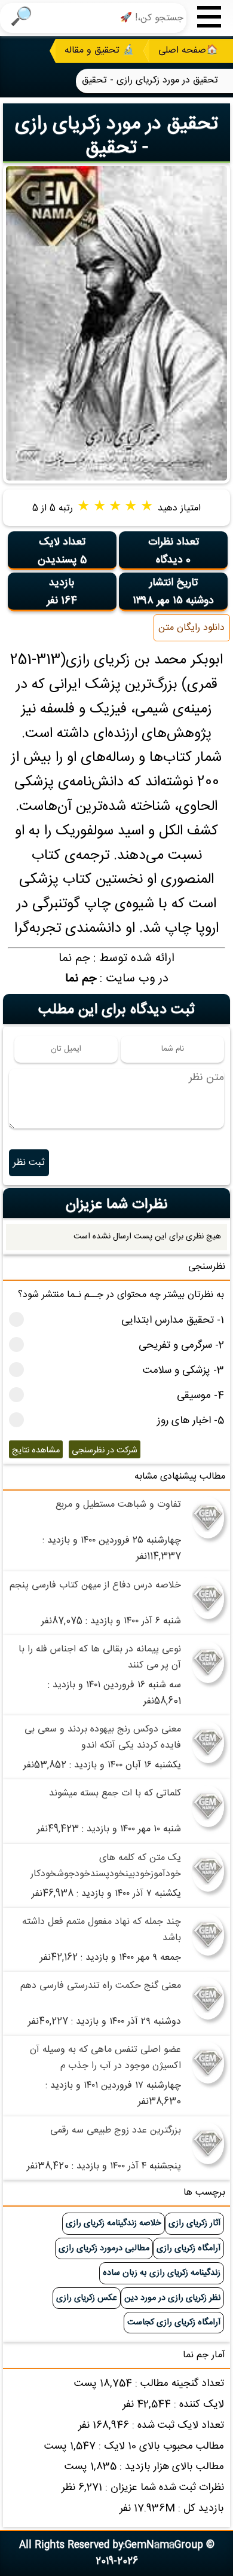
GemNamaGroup (164, 2545)
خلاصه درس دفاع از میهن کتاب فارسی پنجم (95, 1585)
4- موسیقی (200, 1396)
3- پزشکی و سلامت (183, 1371)
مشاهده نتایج (36, 1451)
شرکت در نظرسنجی (105, 1451)
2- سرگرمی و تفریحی (181, 1346)
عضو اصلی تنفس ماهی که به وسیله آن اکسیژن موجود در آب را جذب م (105, 2058)
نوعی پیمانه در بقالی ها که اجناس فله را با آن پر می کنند (100, 1657)
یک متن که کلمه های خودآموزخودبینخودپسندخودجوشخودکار (106, 1866)
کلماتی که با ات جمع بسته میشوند (115, 1793)
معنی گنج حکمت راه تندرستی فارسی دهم (101, 1986)
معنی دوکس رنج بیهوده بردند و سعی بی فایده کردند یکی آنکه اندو (103, 1737)
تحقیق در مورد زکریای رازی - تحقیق (116, 136)
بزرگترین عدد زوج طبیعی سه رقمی (116, 2130)
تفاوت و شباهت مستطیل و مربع (118, 1505)
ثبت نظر (29, 1163)
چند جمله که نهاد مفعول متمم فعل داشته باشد (102, 1930)
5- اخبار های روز (191, 1421)
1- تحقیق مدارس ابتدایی (173, 1321)
